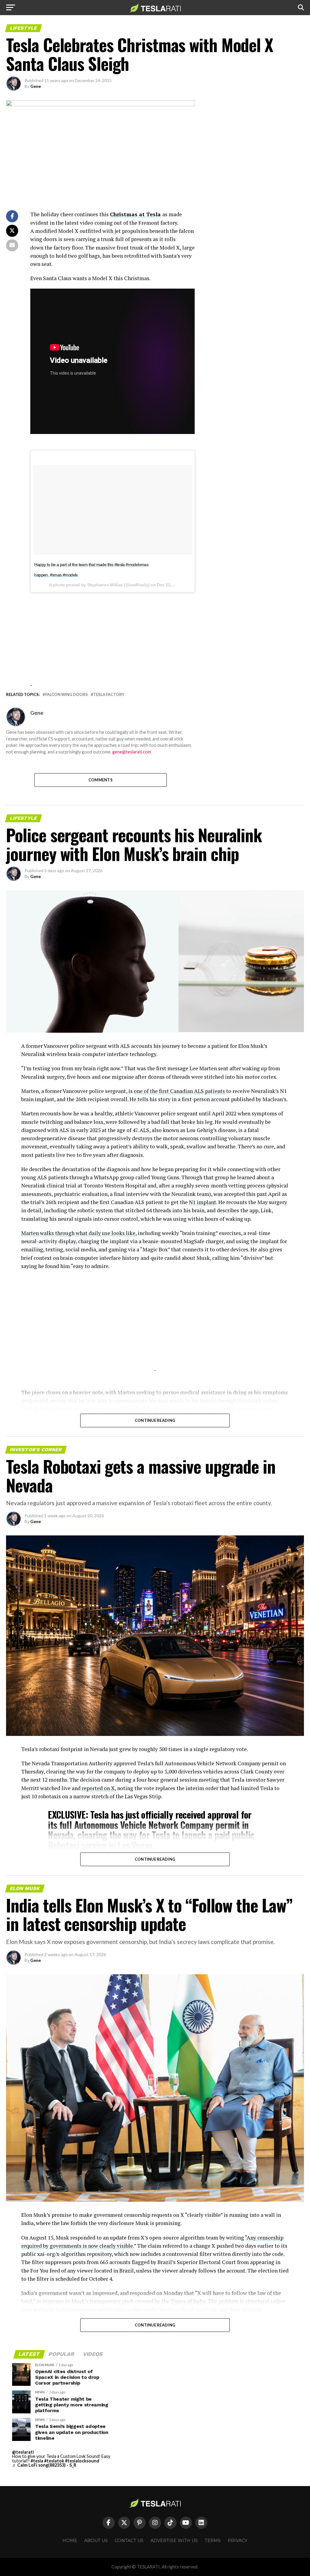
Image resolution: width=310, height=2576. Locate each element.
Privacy (237, 2541)
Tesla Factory (109, 695)
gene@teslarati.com (132, 752)
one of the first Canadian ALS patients (179, 1091)
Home (70, 2541)
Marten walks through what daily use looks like (78, 1233)
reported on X (98, 1788)
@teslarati (23, 2452)
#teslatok (54, 2461)
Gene (36, 86)
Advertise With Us (174, 2541)
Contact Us (129, 2541)
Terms (213, 2541)
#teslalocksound (82, 2461)
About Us (96, 2541)
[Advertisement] (112, 635)
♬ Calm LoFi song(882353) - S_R (44, 2465)
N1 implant (203, 1202)
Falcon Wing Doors (66, 695)
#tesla (37, 2461)
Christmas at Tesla (135, 214)
